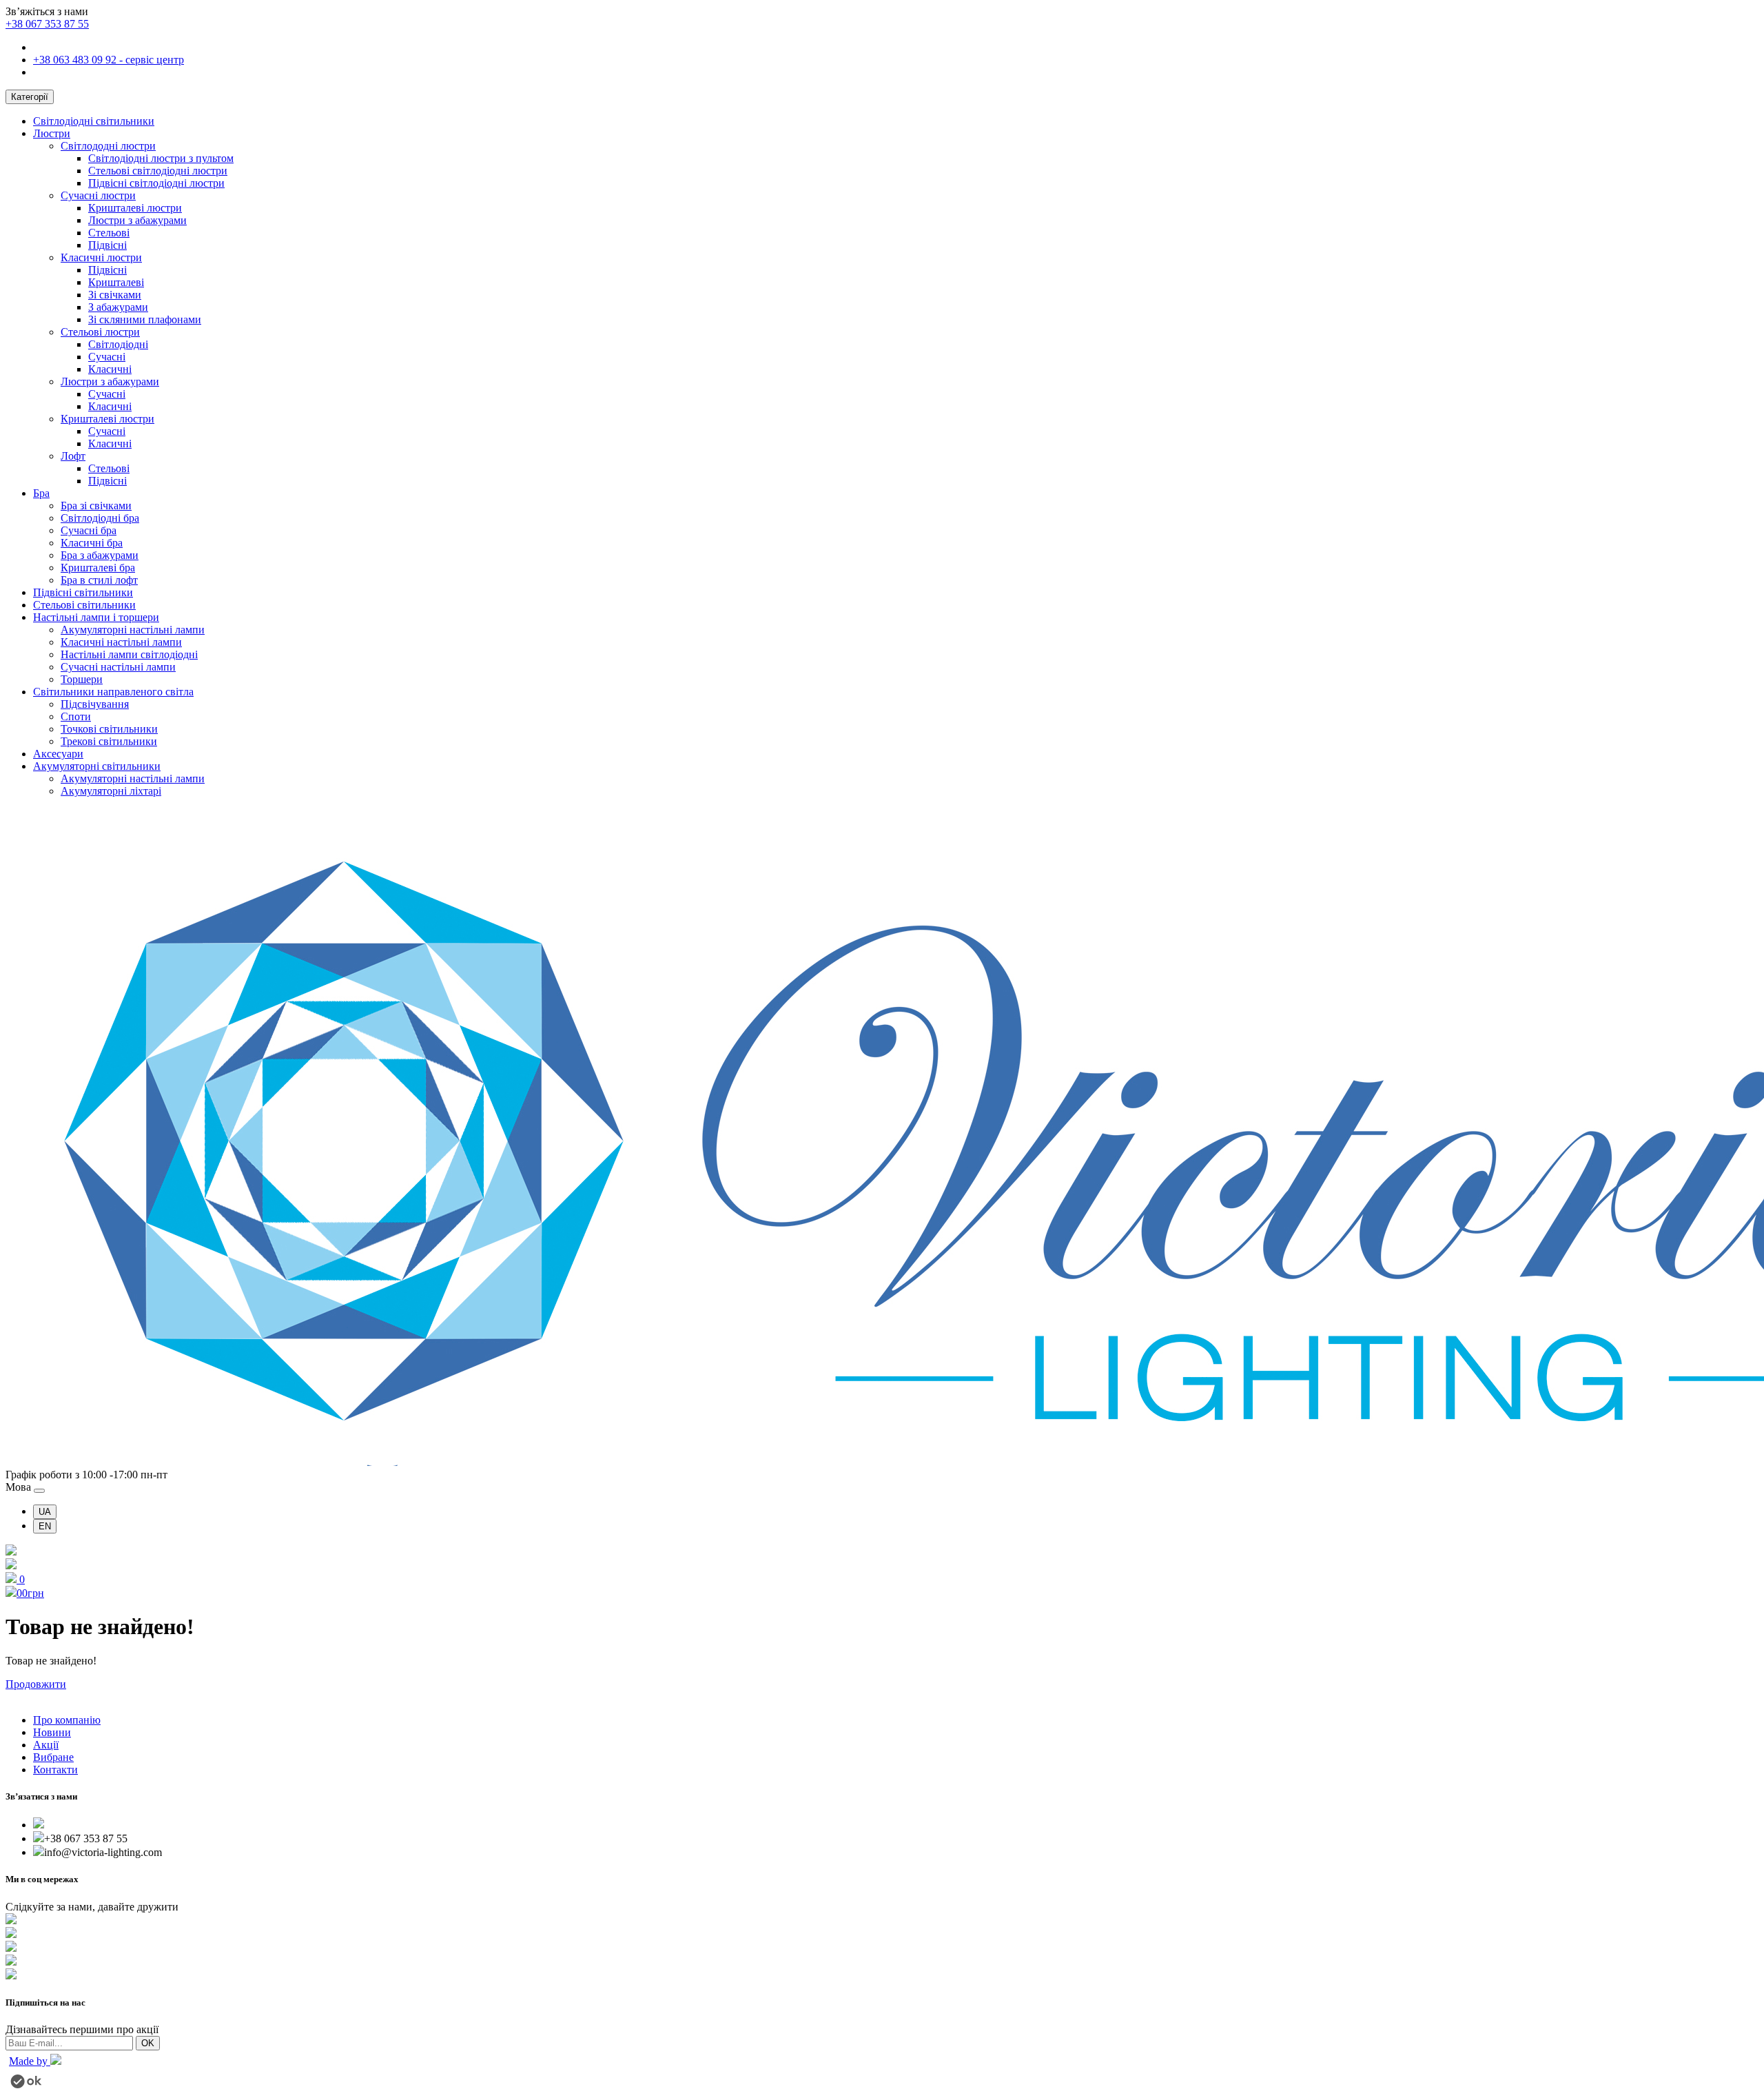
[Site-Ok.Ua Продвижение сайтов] (26, 2084)
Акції (46, 1745)
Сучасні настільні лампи (118, 667)
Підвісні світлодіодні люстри (156, 183)
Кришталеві (116, 282)
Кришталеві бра (98, 568)
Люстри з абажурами (137, 220)
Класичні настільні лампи (121, 642)
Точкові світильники (109, 729)
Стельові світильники (84, 605)
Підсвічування (95, 704)
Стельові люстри (100, 332)
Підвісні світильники (83, 592)
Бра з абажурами (100, 555)
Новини (52, 1732)
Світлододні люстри (108, 146)
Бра (41, 493)
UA (45, 1512)
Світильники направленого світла (113, 692)
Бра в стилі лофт (99, 580)
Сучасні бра (89, 530)
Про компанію (67, 1720)
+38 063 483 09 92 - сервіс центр (109, 60)
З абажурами (118, 307)
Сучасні (107, 357)
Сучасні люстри (98, 195)
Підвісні (107, 245)
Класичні (110, 369)
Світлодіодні (118, 344)
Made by (30, 2061)
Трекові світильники (109, 741)
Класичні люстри (101, 257)
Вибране (53, 1757)
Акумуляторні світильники (97, 766)
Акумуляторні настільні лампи (133, 630)
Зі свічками (115, 295)
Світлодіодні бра (100, 518)
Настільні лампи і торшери (96, 617)
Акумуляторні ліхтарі (111, 791)
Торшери (82, 679)
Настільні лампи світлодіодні (129, 654)
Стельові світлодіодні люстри (158, 171)
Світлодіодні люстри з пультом (161, 158)
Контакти (55, 1770)
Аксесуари (58, 754)
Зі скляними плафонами (145, 319)
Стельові (109, 233)
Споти (76, 716)
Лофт (73, 456)
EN (45, 1526)
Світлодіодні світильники (94, 121)
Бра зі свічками (96, 506)
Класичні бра (92, 543)
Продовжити (36, 1684)
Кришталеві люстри (135, 208)
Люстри (52, 133)
